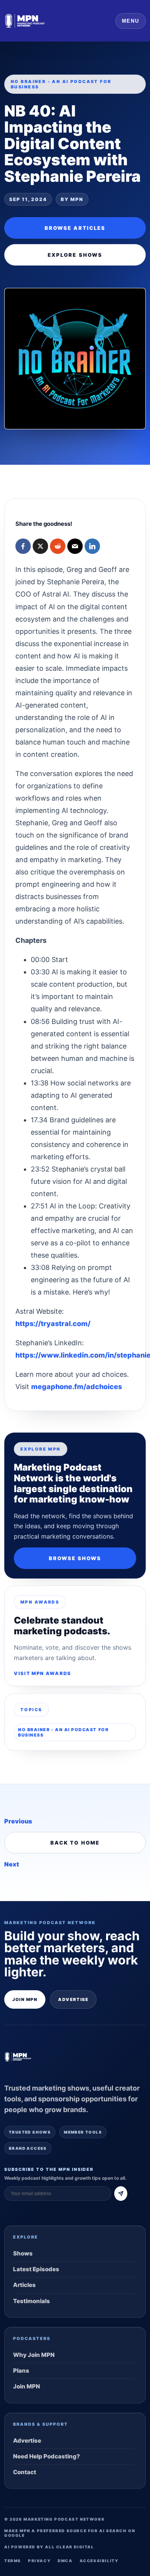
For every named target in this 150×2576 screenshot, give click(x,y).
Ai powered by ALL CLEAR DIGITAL (49, 2547)
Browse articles (75, 228)
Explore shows (75, 255)
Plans (21, 2371)
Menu (131, 21)
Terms (13, 2561)
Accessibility (99, 2561)
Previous (18, 1821)
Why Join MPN (34, 2355)
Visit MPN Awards (42, 1673)
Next (12, 1864)
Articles (24, 2285)
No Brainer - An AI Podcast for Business (63, 1732)
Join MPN (25, 1999)
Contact (25, 2472)
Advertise (73, 1999)
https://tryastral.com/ (53, 1324)
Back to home (75, 1843)
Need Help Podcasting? (47, 2456)
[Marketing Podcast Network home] (25, 21)
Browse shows (75, 1558)
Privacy (39, 2561)
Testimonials (32, 2301)
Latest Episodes (36, 2269)
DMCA (65, 2561)
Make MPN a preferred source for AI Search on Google (70, 2533)
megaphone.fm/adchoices (77, 1387)
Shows (23, 2253)
